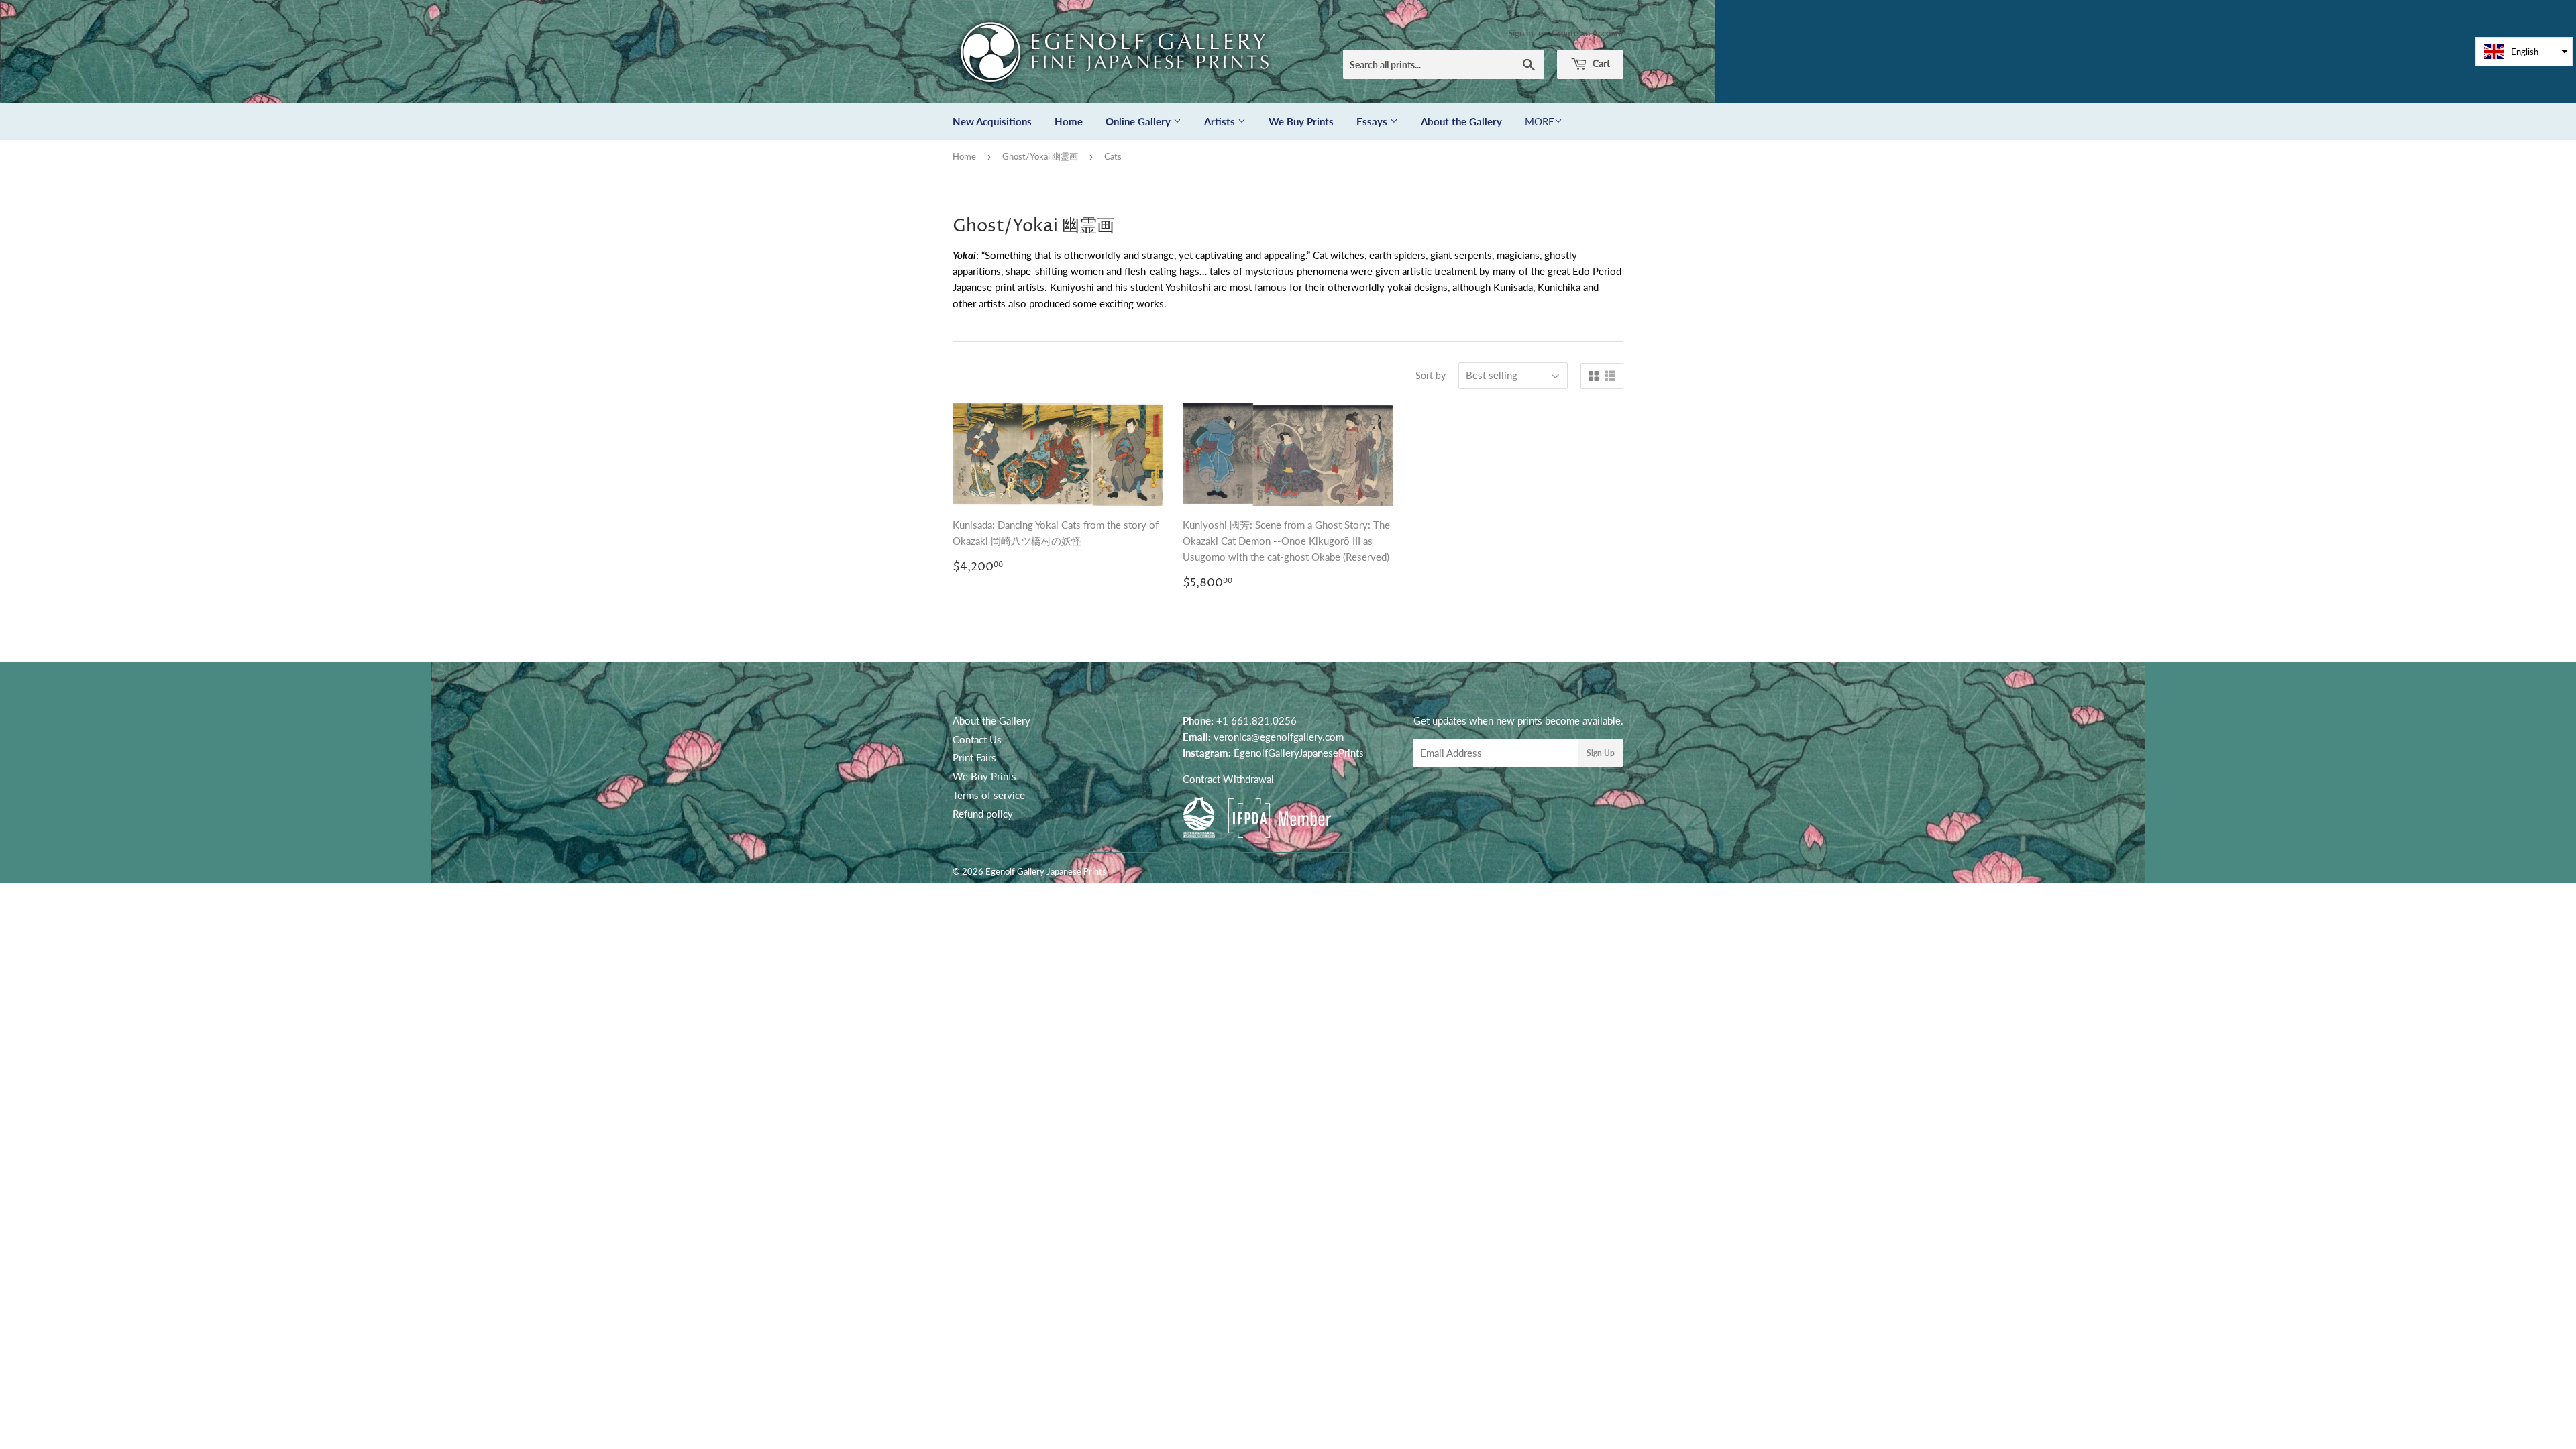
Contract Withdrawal (1228, 779)
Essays (1373, 121)
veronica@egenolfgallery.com (1279, 737)
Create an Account (1588, 33)
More (1540, 121)
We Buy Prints (1301, 121)
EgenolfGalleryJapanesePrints (1299, 753)
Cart (1600, 63)
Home (1069, 121)
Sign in (1520, 33)
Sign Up (1601, 753)
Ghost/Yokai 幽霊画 (1040, 156)
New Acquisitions (992, 121)
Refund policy (983, 814)
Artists (1221, 121)
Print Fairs (974, 757)
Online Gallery (1139, 121)
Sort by (1431, 375)
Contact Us (977, 739)
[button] (2524, 52)
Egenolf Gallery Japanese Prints (1046, 871)
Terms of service (989, 795)
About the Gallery (1461, 121)
